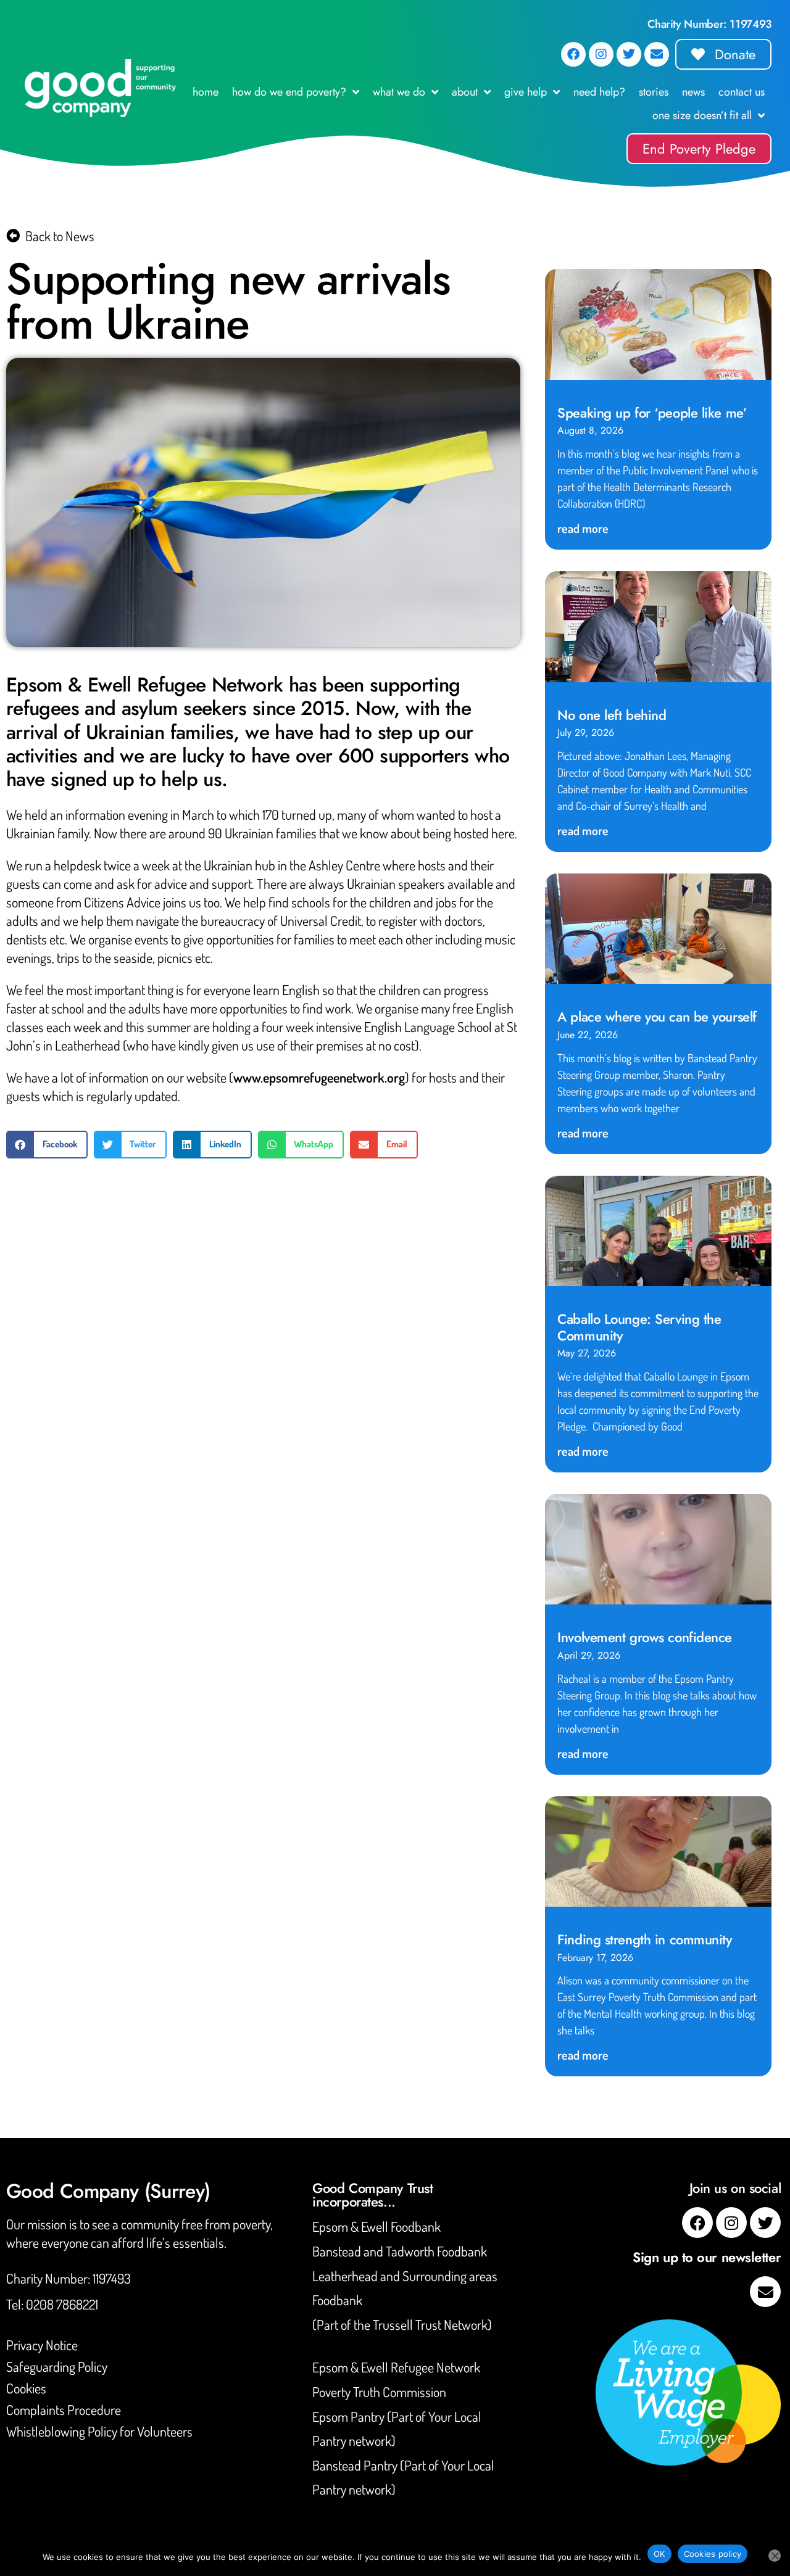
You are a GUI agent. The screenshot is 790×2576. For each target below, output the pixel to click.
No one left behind (612, 715)
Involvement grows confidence (645, 1637)
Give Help (526, 92)
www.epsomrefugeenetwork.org (319, 1077)
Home (206, 92)
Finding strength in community (644, 1939)
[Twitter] (629, 54)
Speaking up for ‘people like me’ (652, 413)
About (465, 92)
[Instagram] (601, 54)
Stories (654, 92)
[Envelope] (657, 54)
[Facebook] (573, 54)
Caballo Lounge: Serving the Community (639, 1327)
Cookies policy (713, 2554)
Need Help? (599, 92)
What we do (399, 92)
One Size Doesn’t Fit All (702, 115)
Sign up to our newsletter (707, 2257)
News (693, 92)
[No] (775, 2556)
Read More (583, 528)
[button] (47, 1145)
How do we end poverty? (289, 92)
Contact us (742, 92)
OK (659, 2554)
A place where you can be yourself (657, 1017)
